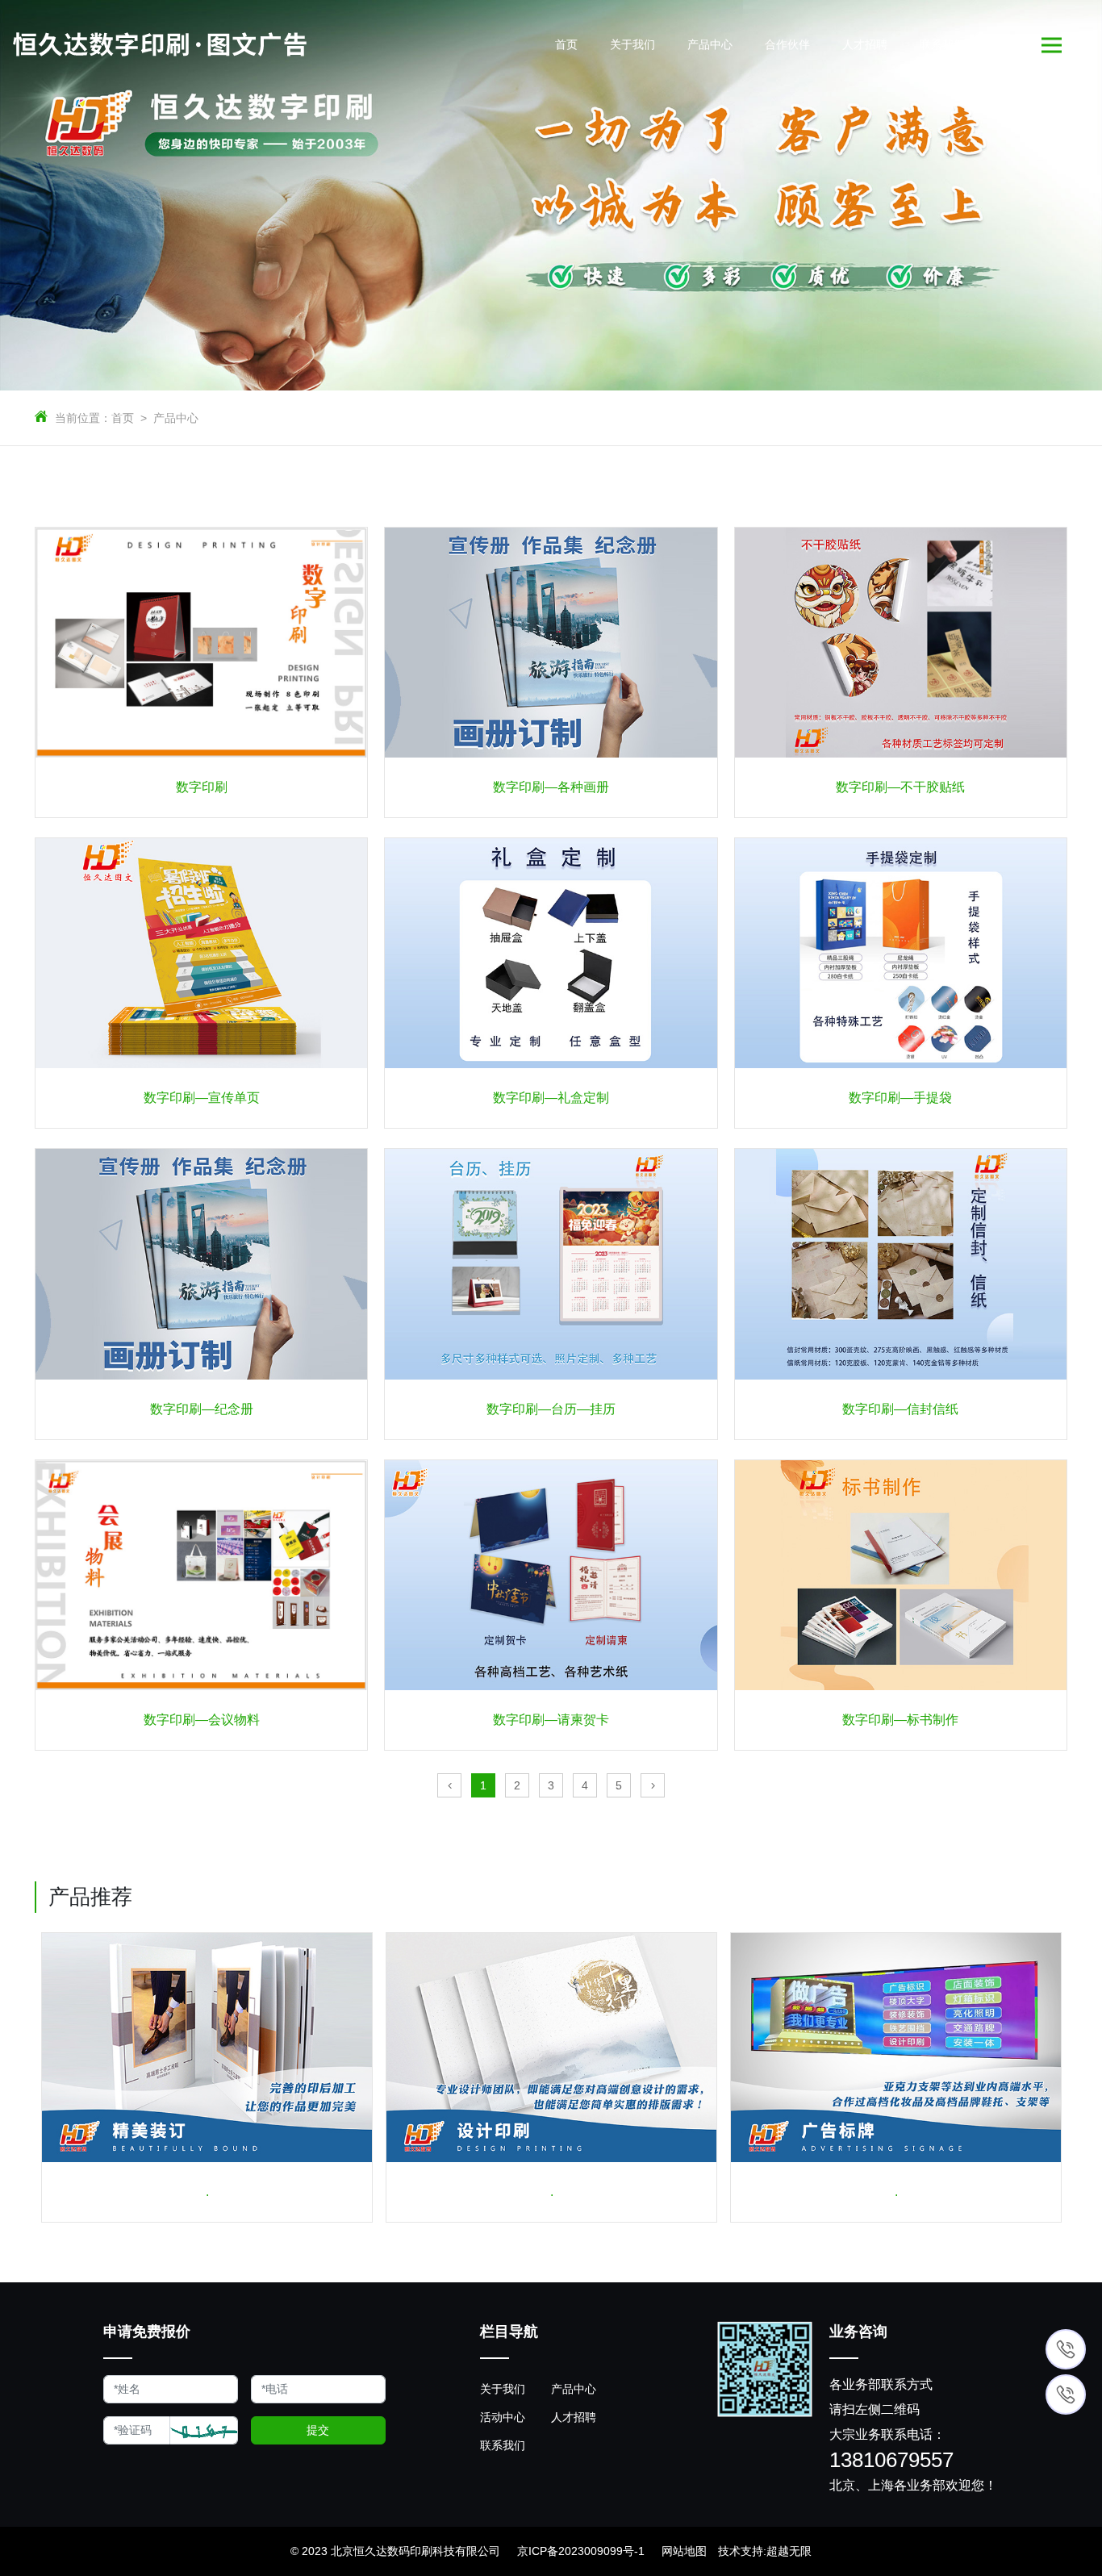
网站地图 (684, 2551)
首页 (123, 418)
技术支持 (741, 2551)
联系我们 (503, 2445)
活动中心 (503, 2417)
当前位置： (83, 418)
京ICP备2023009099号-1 (581, 2551)
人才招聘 (574, 2417)
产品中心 (176, 418)
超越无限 (789, 2551)
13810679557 (891, 2461)
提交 (318, 2430)
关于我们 (503, 2389)
